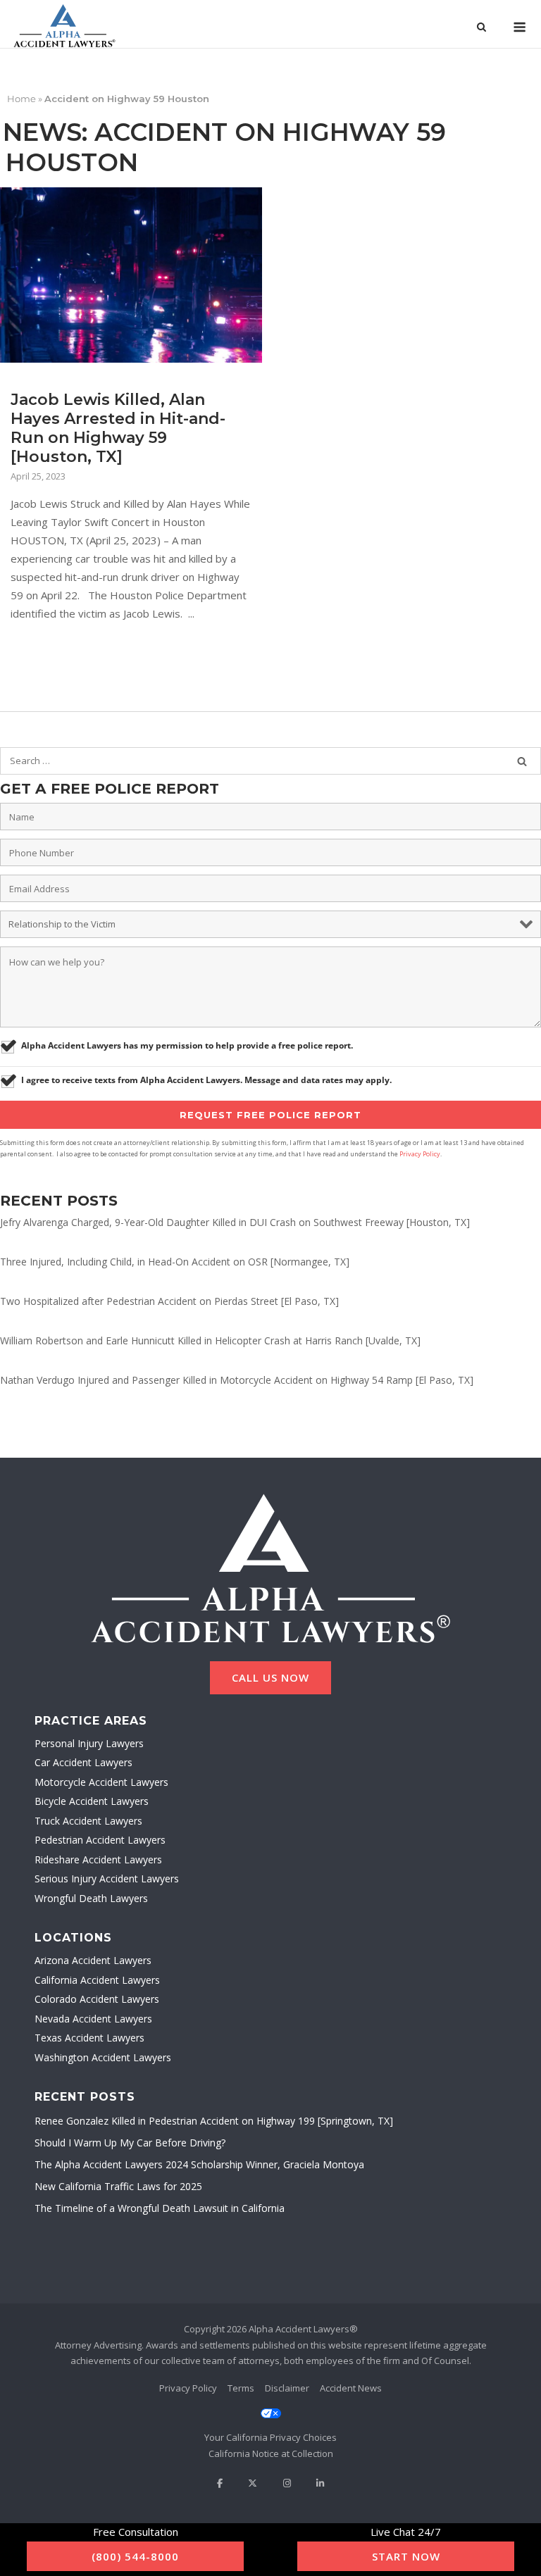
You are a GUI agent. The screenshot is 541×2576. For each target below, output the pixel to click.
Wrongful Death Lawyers (91, 1898)
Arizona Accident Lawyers (93, 1960)
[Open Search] (481, 28)
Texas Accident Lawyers (89, 2038)
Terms (241, 2388)
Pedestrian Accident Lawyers (100, 1840)
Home (21, 99)
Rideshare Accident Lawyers (98, 1859)
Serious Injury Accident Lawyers (107, 1878)
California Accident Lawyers (97, 1980)
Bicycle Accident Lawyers (92, 1801)
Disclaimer (287, 2388)
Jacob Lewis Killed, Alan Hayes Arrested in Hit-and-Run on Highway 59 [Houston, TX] (118, 428)
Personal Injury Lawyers (89, 1743)
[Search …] (522, 761)
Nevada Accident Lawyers (93, 2019)
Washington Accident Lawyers (103, 2057)
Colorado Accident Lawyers (97, 1999)
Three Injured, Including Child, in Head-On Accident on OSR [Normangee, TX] (175, 1262)
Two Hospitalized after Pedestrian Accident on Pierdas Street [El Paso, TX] (169, 1301)
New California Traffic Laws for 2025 (118, 2186)
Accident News (351, 2388)
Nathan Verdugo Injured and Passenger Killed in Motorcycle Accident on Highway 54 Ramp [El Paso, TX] (237, 1380)
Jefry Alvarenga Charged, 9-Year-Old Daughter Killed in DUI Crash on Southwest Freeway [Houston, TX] (235, 1222)
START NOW (406, 2556)
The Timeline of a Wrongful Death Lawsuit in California (160, 2208)
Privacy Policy (420, 1154)
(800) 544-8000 (135, 2556)
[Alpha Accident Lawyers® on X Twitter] (253, 2483)
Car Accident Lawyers (83, 1762)
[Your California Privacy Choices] (270, 2426)
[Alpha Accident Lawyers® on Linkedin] (320, 2483)
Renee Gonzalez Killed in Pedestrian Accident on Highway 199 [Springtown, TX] (214, 2121)
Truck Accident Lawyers (88, 1821)
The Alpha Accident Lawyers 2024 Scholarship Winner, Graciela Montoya (199, 2164)
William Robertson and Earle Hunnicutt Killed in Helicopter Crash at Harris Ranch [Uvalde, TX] (210, 1340)
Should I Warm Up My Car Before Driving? (130, 2143)
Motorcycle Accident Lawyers (101, 1782)
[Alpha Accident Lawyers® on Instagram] (287, 2483)
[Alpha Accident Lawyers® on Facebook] (220, 2483)
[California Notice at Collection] (270, 2454)
